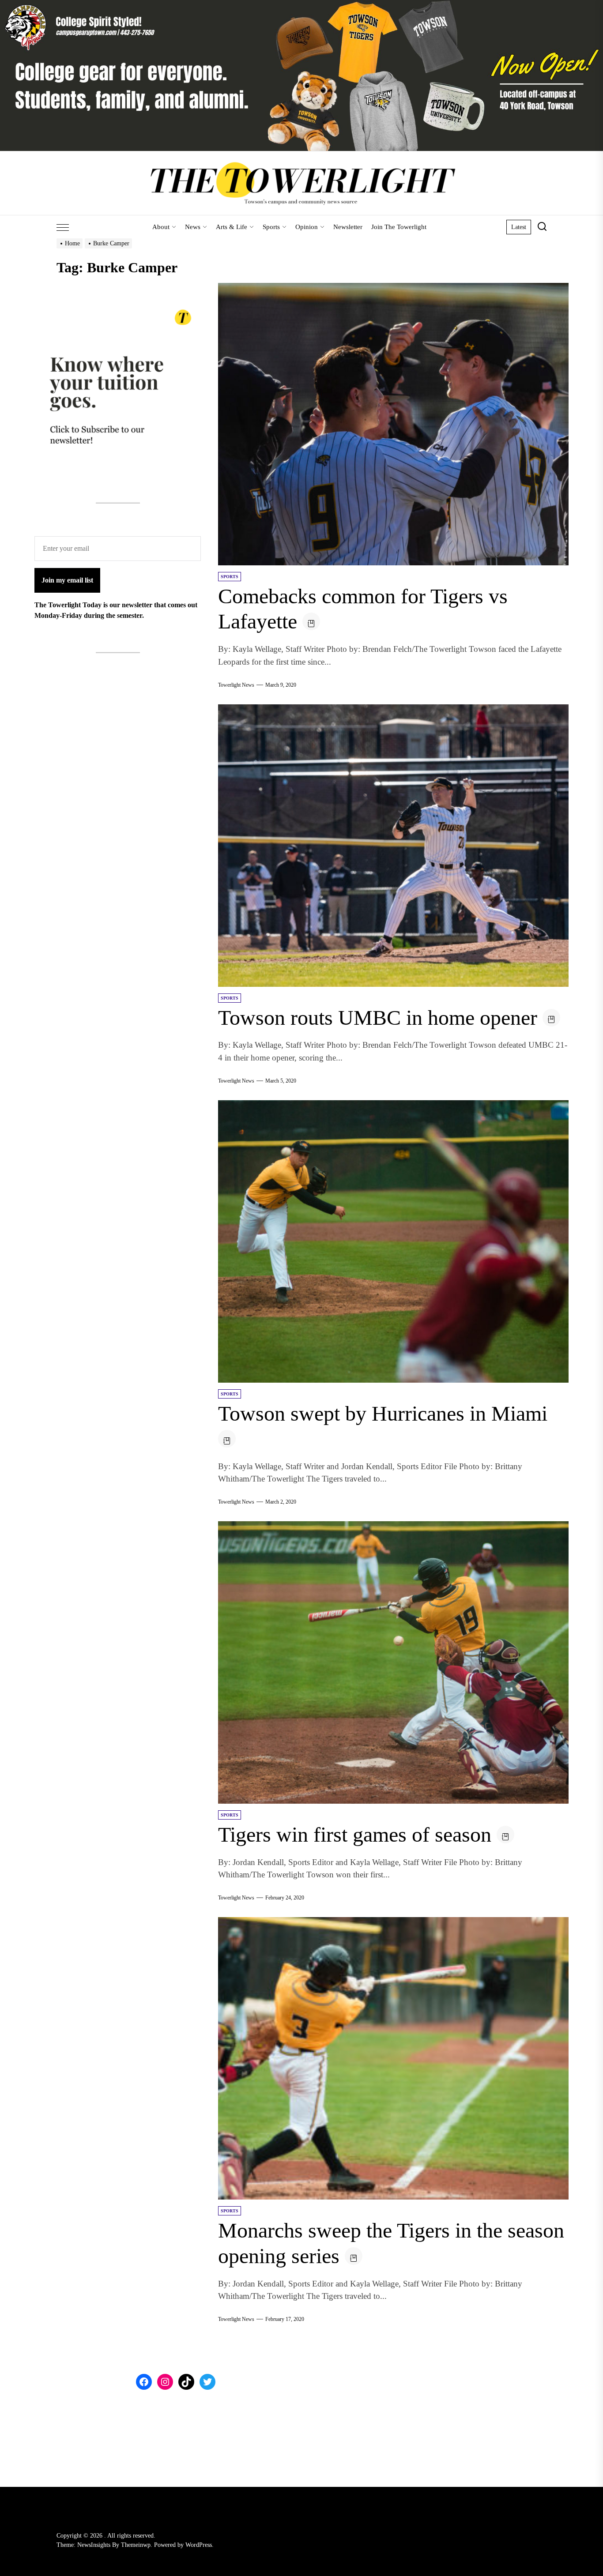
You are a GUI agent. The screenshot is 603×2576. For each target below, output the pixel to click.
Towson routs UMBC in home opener (378, 1017)
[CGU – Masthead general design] (301, 5)
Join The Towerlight (399, 227)
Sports (271, 227)
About (161, 227)
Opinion (307, 227)
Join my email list (67, 580)
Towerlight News (236, 685)
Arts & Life (232, 227)
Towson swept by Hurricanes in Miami (383, 1413)
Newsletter (348, 227)
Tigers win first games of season (355, 1834)
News (193, 227)
